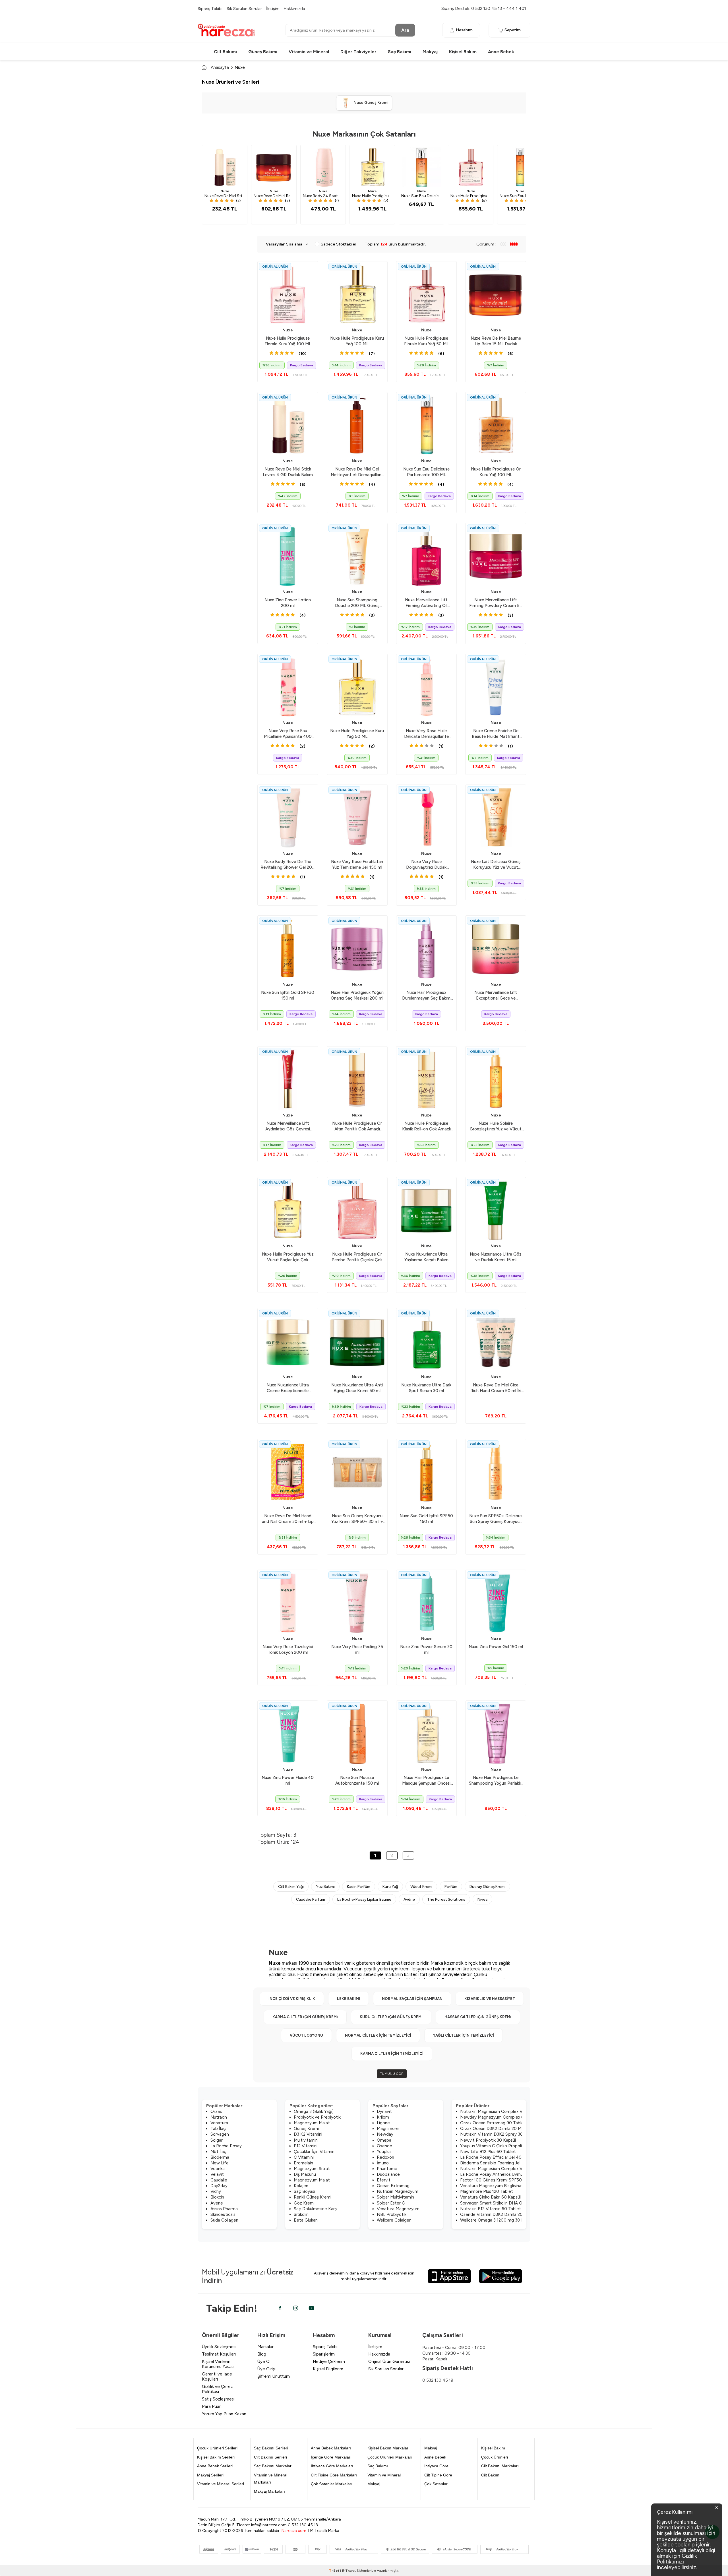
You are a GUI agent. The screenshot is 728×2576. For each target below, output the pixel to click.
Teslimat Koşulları (219, 2354)
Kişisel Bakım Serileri (216, 2457)
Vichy (216, 2191)
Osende (384, 2146)
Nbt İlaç (218, 2152)
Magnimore (388, 2129)
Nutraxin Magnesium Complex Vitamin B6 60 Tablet (511, 2111)
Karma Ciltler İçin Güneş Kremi (305, 2017)
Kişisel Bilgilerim (328, 2369)
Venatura (219, 2123)
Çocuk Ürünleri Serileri (217, 2448)
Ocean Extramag (393, 2186)
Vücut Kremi (421, 1886)
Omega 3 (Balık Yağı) (314, 2111)
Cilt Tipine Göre (438, 2475)
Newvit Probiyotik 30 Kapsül (488, 2140)
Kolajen (301, 2186)
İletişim (273, 9)
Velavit (217, 2174)
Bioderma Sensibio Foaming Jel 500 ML (499, 2163)
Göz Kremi (304, 2203)
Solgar (217, 2140)
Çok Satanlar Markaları (332, 2484)
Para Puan (212, 2406)
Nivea (482, 1899)
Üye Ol (264, 2362)
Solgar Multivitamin (395, 2197)
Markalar (265, 2347)
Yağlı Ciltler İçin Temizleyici (464, 2035)
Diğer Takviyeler (358, 52)
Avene (217, 2203)
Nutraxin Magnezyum (398, 2191)
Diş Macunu (305, 2174)
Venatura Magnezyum (398, 2209)
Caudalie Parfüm (311, 1899)
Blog (262, 2354)
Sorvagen (220, 2134)
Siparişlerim (324, 2354)
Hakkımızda (294, 9)
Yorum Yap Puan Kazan (224, 2414)
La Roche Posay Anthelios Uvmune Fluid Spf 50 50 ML (513, 2174)
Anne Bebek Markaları (331, 2448)
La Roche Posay (226, 2146)
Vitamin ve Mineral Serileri (221, 2484)
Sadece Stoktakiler (339, 244)
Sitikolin (301, 2214)
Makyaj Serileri (210, 2475)
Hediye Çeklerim (329, 2362)
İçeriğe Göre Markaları (331, 2457)
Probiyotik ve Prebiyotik (317, 2117)
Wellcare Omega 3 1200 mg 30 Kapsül (497, 2220)
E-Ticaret (349, 2571)
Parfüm (451, 1886)
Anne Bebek (501, 52)
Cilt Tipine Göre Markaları (334, 2475)
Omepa (384, 2140)
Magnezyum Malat (312, 2123)
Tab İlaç (218, 2129)
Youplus (384, 2152)
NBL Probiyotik (392, 2214)
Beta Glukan (306, 2220)
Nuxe (225, 191)
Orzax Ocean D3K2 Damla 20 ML (492, 2129)
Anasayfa (220, 67)
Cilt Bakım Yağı (291, 1886)
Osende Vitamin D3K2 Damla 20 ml (494, 2214)
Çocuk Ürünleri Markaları (390, 2457)
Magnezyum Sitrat (312, 2169)
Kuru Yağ (390, 1886)
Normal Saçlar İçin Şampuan (412, 1999)
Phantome (387, 2169)
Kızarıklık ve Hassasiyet (490, 1999)
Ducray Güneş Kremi (487, 1886)
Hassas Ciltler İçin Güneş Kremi (478, 2017)
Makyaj (430, 52)
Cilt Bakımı (225, 52)
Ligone (383, 2123)
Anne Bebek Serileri (215, 2466)
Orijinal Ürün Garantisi (389, 2362)
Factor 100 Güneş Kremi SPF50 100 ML (499, 2180)
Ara (405, 30)
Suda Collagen (224, 2220)
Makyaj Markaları (269, 2491)
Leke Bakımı (349, 1999)
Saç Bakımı (400, 52)
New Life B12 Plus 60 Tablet (488, 2152)
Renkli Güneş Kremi (313, 2197)
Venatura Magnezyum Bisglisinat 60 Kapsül (502, 2186)
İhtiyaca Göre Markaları (332, 2466)
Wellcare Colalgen (394, 2220)
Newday (385, 2134)
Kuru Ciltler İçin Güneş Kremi (391, 2017)
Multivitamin (306, 2140)
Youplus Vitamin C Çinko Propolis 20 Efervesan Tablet (513, 2146)
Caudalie (219, 2180)
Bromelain (303, 2163)
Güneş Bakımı (263, 52)
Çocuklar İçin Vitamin (314, 2152)
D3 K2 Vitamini (308, 2134)
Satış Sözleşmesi (218, 2399)
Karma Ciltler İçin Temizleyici (392, 2054)
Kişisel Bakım (463, 52)
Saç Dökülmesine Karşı (316, 2209)
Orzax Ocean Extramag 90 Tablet (493, 2123)
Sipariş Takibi (210, 9)
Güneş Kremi (306, 2129)
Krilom (383, 2117)
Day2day (219, 2186)
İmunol (383, 2163)
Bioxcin (217, 2197)
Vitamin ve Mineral (309, 52)
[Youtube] (311, 2308)
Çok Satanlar (436, 2484)
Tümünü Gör (392, 2074)
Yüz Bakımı (325, 1886)
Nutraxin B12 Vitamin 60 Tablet (491, 2209)
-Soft (336, 2571)
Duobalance (388, 2174)
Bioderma (220, 2157)
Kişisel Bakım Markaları (388, 2448)
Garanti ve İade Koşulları (217, 2377)
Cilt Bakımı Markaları (500, 2466)
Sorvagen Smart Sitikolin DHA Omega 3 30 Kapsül (509, 2203)
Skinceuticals (223, 2214)
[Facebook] (280, 2308)
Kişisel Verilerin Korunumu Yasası (218, 2364)
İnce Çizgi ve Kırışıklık (292, 1999)
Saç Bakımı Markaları (273, 2466)
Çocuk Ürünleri (495, 2457)
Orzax (216, 2111)
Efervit (384, 2180)
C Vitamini (304, 2157)
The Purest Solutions (446, 1899)
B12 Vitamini (306, 2146)
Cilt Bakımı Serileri (270, 2457)
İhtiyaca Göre (436, 2466)
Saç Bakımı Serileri (271, 2448)
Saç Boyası (304, 2191)
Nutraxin (219, 2117)
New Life (220, 2163)
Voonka (218, 2169)
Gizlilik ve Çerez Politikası (217, 2389)
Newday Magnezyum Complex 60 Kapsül (500, 2117)
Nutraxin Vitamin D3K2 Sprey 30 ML (495, 2134)
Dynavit (384, 2111)
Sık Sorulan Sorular (244, 9)
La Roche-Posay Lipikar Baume (364, 1899)
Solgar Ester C (391, 2203)
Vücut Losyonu (306, 2035)
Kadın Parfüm (359, 1886)
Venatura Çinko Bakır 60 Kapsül (490, 2197)
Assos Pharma (224, 2209)
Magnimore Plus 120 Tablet (487, 2191)
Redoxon (385, 2157)
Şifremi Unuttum (274, 2376)
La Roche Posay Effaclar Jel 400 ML (496, 2157)
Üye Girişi (266, 2369)
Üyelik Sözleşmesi (219, 2347)
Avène (409, 1899)
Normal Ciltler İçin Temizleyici (378, 2035)
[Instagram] (296, 2308)
